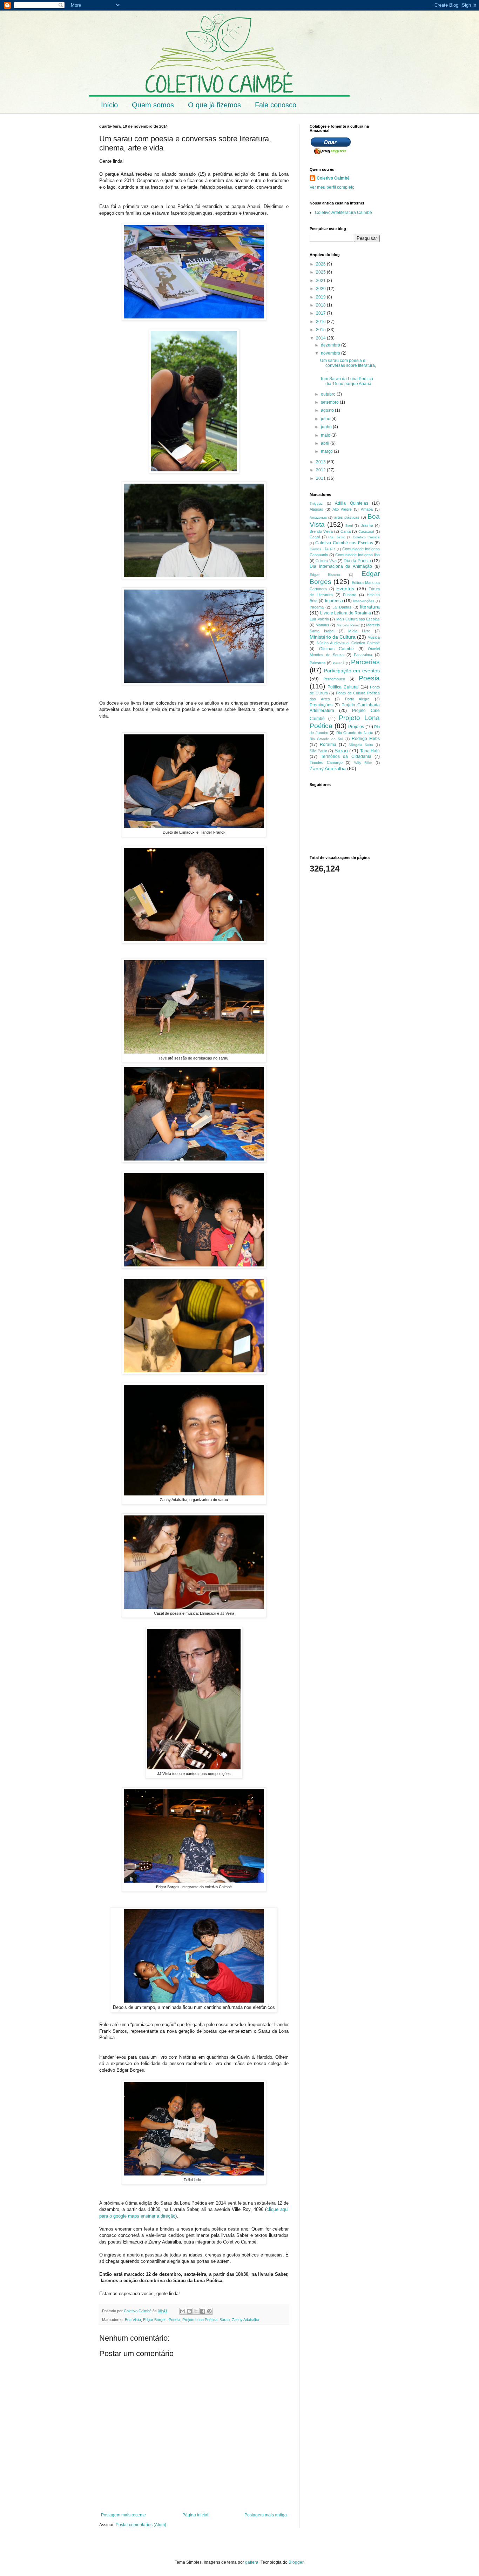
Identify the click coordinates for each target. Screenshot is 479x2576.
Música (374, 637)
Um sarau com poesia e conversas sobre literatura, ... (348, 366)
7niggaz (316, 503)
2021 (321, 281)
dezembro (331, 345)
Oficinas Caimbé (337, 649)
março (327, 451)
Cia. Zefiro (337, 537)
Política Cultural (343, 687)
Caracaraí (366, 532)
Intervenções (364, 601)
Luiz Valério (319, 619)
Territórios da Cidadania (346, 756)
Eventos (345, 588)
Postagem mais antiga (266, 2515)
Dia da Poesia (357, 561)
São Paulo (318, 751)
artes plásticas (347, 517)
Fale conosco (276, 105)
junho (327, 427)
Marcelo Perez (348, 625)
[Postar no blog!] (189, 2311)
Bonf (349, 526)
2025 (321, 272)
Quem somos (153, 105)
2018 (321, 305)
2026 (321, 264)
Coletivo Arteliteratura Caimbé (343, 213)
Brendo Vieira (321, 531)
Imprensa (334, 601)
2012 (321, 470)
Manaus (322, 625)
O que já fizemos (214, 105)
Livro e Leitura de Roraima (346, 613)
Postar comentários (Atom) (141, 2525)
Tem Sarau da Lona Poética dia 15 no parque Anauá (347, 381)
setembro (330, 402)
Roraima (328, 745)
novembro (331, 353)
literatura (370, 607)
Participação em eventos (352, 671)
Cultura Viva (326, 561)
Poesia (174, 2320)
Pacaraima (363, 655)
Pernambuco (334, 679)
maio (326, 435)
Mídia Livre (359, 631)
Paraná (339, 663)
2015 (321, 330)
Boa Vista (133, 2320)
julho (326, 419)
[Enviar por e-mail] (183, 2311)
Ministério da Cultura (333, 637)
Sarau (225, 2320)
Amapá (367, 509)
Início (109, 105)
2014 (321, 338)
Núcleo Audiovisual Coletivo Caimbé (348, 643)
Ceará (315, 537)
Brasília (367, 525)
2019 (321, 297)
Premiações (321, 705)
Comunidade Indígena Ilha (357, 555)
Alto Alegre (342, 509)
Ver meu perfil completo (332, 187)
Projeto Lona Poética (200, 2320)
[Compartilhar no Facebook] (203, 2311)
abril (326, 443)
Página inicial (195, 2515)
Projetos (356, 727)
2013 (321, 462)
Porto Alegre (357, 699)
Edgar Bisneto (325, 575)
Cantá (346, 531)
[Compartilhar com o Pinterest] (209, 2311)
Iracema (317, 607)
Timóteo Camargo (326, 762)
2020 (321, 289)
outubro (329, 394)
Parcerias (365, 662)
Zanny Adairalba (245, 2320)
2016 (321, 322)
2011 (321, 478)
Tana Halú (370, 751)
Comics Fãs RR (322, 549)
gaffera (252, 2562)
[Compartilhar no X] (196, 2311)
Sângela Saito (361, 745)
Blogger (296, 2562)
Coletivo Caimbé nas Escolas (344, 543)
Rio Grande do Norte (355, 733)
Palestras (318, 663)
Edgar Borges (155, 2320)
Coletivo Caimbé (333, 178)
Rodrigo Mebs (366, 739)
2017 (321, 313)
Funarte (350, 595)
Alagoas (316, 509)
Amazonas (318, 517)
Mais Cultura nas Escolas (358, 619)
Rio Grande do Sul (326, 739)
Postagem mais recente (123, 2515)
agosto (328, 410)
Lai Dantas (342, 607)
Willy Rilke (363, 763)
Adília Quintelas (352, 503)
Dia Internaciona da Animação (341, 566)
